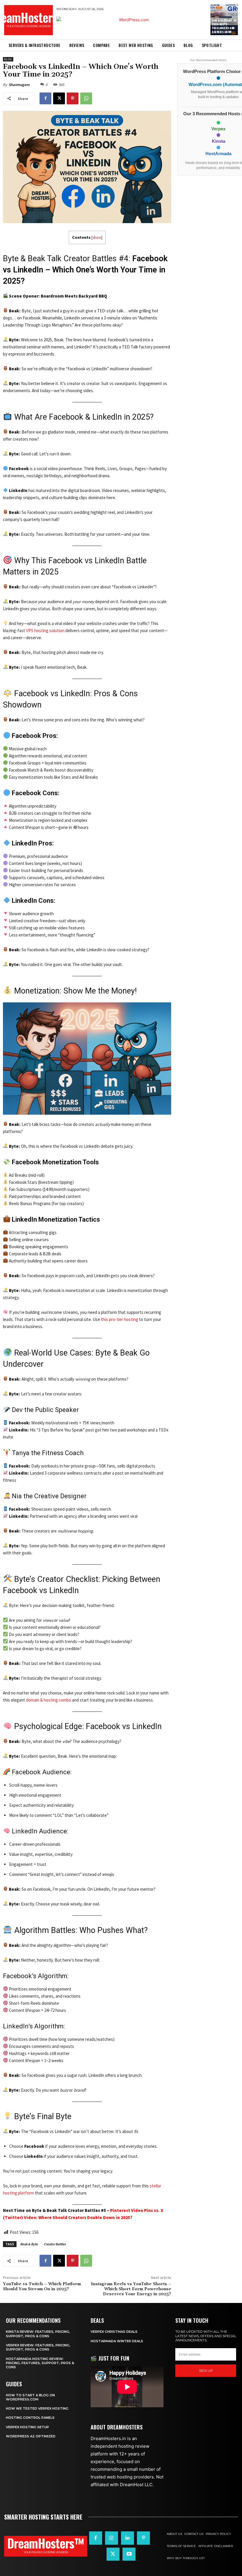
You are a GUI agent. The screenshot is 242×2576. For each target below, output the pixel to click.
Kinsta (219, 141)
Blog (8, 59)
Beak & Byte (29, 2244)
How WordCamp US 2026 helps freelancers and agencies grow (224, 26)
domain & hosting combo (49, 1700)
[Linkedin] (127, 2538)
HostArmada (218, 154)
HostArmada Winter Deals (117, 2341)
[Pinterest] (73, 98)
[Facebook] (45, 98)
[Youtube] (129, 2554)
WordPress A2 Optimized (31, 2436)
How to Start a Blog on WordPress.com (30, 2397)
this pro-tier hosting (120, 1319)
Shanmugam (19, 85)
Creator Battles (55, 2244)
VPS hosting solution (45, 630)
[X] (59, 98)
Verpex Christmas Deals (114, 2332)
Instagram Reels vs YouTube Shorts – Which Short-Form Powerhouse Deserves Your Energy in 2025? (131, 2289)
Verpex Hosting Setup (27, 2427)
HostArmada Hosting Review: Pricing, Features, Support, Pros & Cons (40, 2363)
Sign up (206, 2371)
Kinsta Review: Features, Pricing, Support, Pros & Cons (38, 2334)
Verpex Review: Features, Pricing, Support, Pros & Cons (38, 2347)
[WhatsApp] (86, 98)
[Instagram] (112, 2538)
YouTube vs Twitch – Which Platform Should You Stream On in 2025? (42, 2287)
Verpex (218, 129)
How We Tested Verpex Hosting (37, 2408)
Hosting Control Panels (30, 2418)
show (97, 237)
